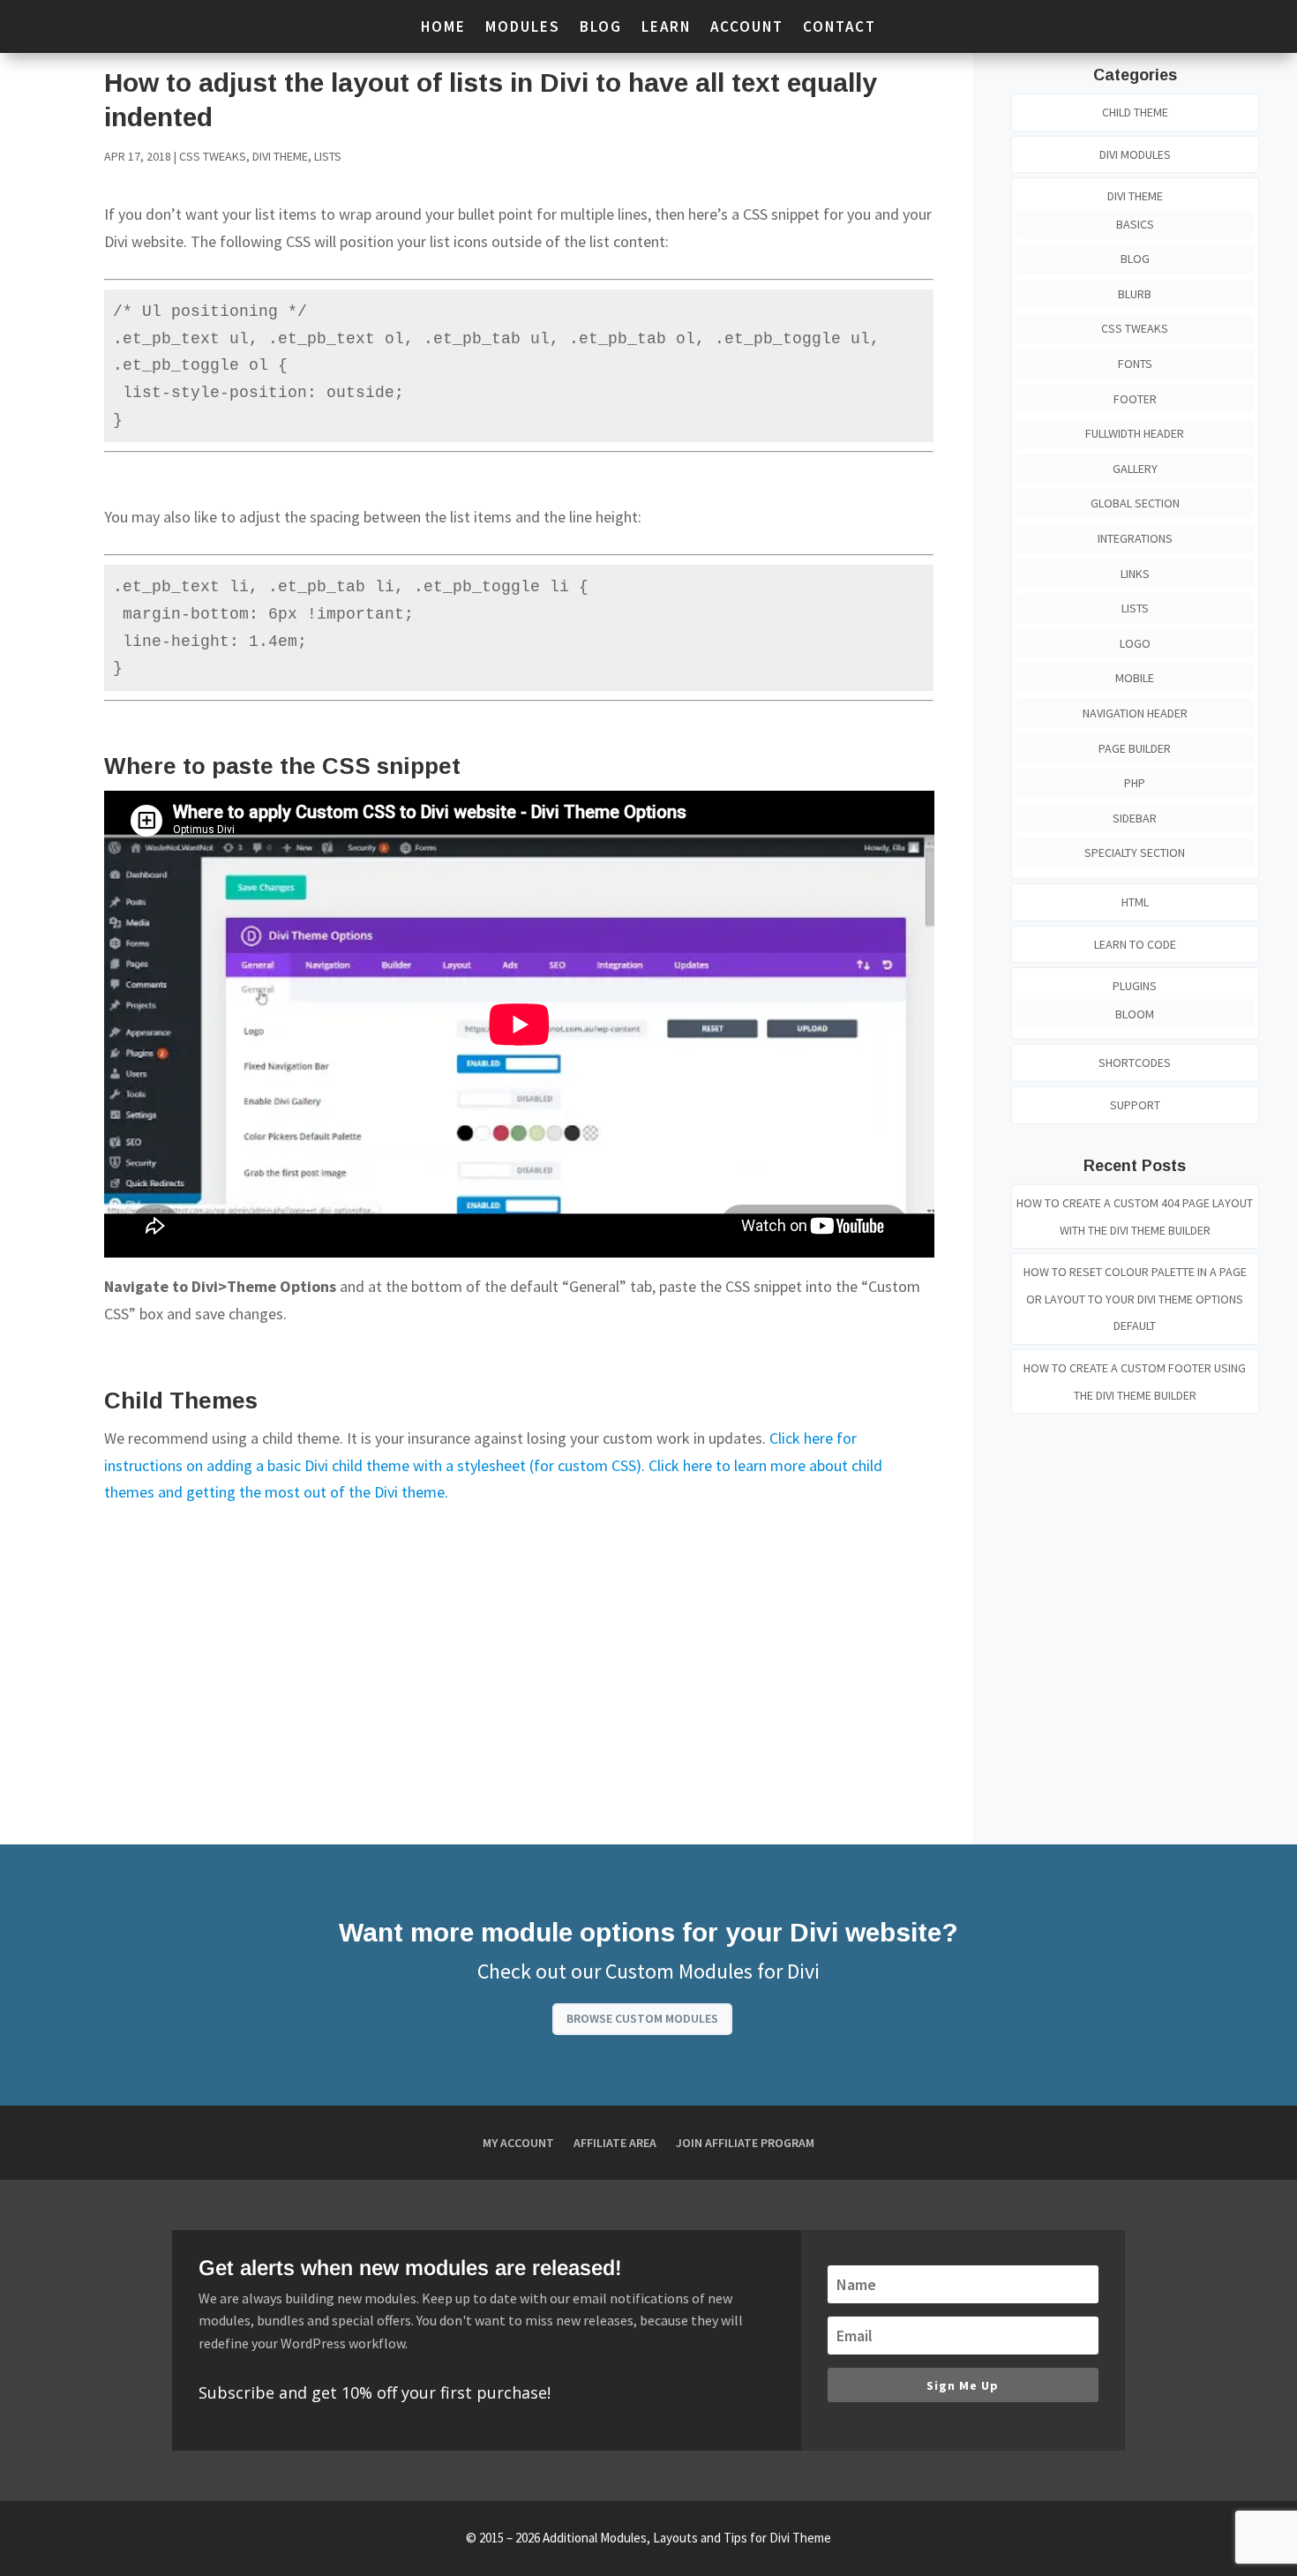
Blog (601, 28)
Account (747, 28)
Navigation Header (1135, 713)
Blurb (1135, 294)
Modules (523, 28)
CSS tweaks (213, 156)
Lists (328, 156)
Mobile (1135, 678)
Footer (1135, 399)
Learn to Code (1135, 944)
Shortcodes (1135, 1063)
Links (1135, 574)
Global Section (1135, 503)
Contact (840, 28)
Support (1135, 1105)
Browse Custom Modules (642, 2018)
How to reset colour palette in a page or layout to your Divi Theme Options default (1135, 1299)
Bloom (1135, 1014)
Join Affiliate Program (745, 2144)
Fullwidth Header (1135, 433)
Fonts (1135, 364)
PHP (1135, 783)
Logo (1135, 643)
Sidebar (1135, 818)
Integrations (1135, 538)
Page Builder (1135, 748)
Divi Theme (280, 156)
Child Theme (1135, 112)
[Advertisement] (519, 1656)
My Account (518, 2144)
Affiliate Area (615, 2144)
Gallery (1135, 469)
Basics (1135, 224)
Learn (666, 28)
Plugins (1135, 986)
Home (443, 28)
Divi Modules (1135, 154)
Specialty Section (1135, 852)
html (1135, 902)
